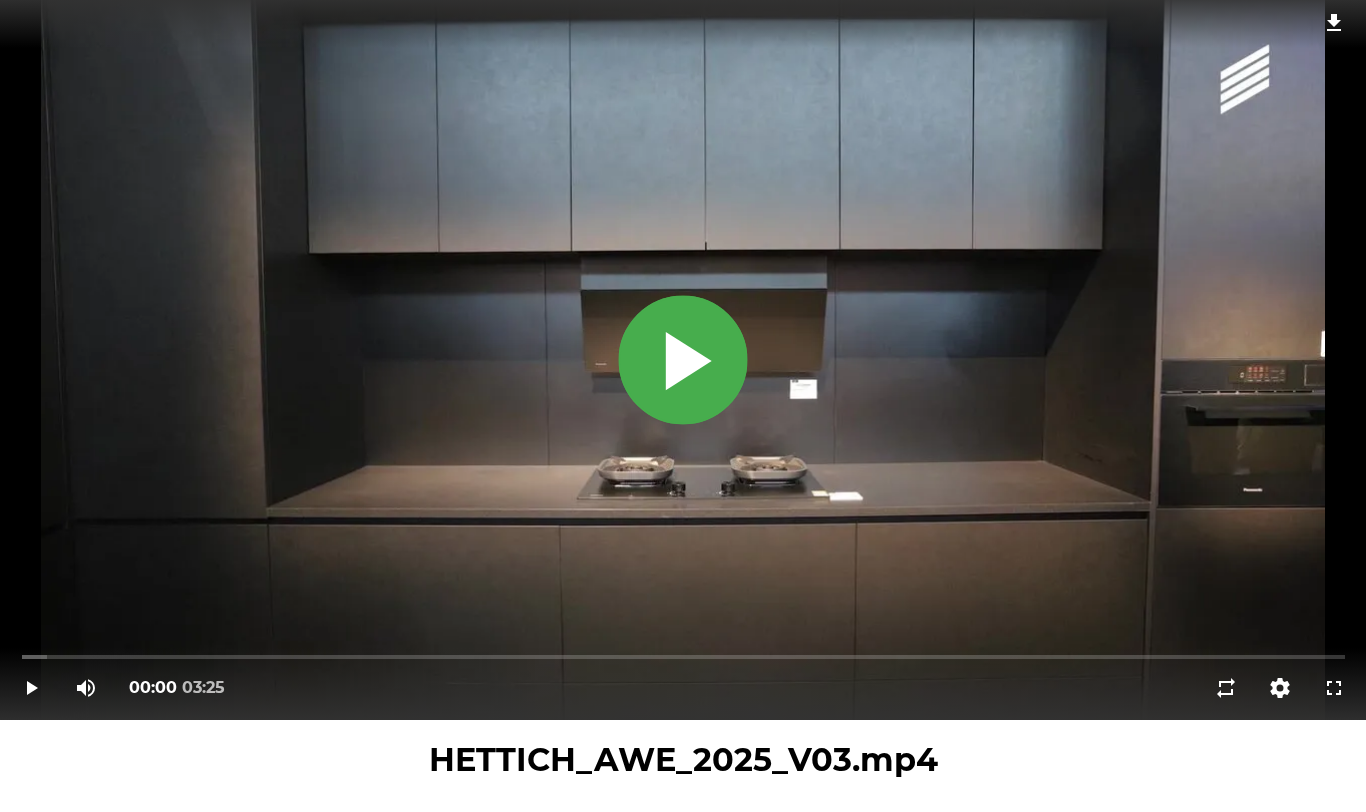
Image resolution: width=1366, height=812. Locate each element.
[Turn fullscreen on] (1334, 688)
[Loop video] (1226, 688)
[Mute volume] (86, 688)
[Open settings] (1280, 688)
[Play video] (32, 688)
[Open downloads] (1334, 22)
